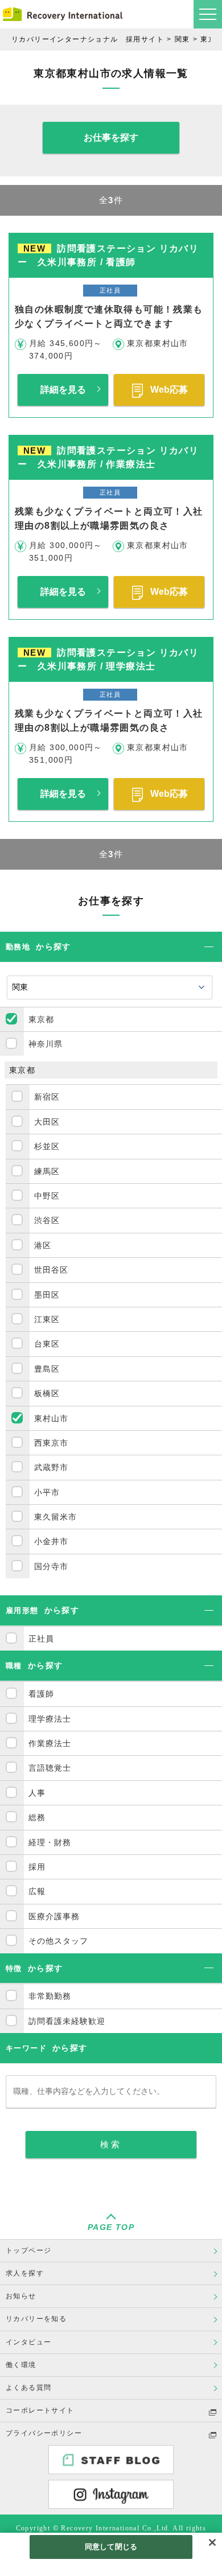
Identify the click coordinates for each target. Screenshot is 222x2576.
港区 (43, 1245)
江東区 (47, 1319)
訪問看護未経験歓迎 (67, 2021)
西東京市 (51, 1443)
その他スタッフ (58, 1941)
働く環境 (21, 2365)
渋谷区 (47, 1220)
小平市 (47, 1492)
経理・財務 (50, 1842)
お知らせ (21, 2296)
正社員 (41, 1639)
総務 (37, 1817)
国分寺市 (51, 1566)
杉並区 (47, 1146)
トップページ (28, 2250)
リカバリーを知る (36, 2319)
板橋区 (47, 1393)
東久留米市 (55, 1517)
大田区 (47, 1122)
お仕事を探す (111, 137)
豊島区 (47, 1369)
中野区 (47, 1196)
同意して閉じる (111, 2547)
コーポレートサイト (40, 2410)
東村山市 (51, 1418)
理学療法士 (50, 1719)
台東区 (47, 1344)
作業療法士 (50, 1743)
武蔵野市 (51, 1467)
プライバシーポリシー (44, 2433)
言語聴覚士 (50, 1768)
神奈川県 (46, 1044)
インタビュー (28, 2342)
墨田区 (47, 1295)
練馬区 (47, 1171)
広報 (37, 1891)
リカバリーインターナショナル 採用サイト (88, 39)
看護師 (41, 1694)
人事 (37, 1793)
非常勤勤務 (50, 1996)
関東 (182, 39)
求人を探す (25, 2273)
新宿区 (47, 1097)
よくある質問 (28, 2388)
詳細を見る (63, 390)
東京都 (41, 1019)
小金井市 (51, 1541)
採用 (37, 1867)
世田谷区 (51, 1270)
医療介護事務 (54, 1916)
